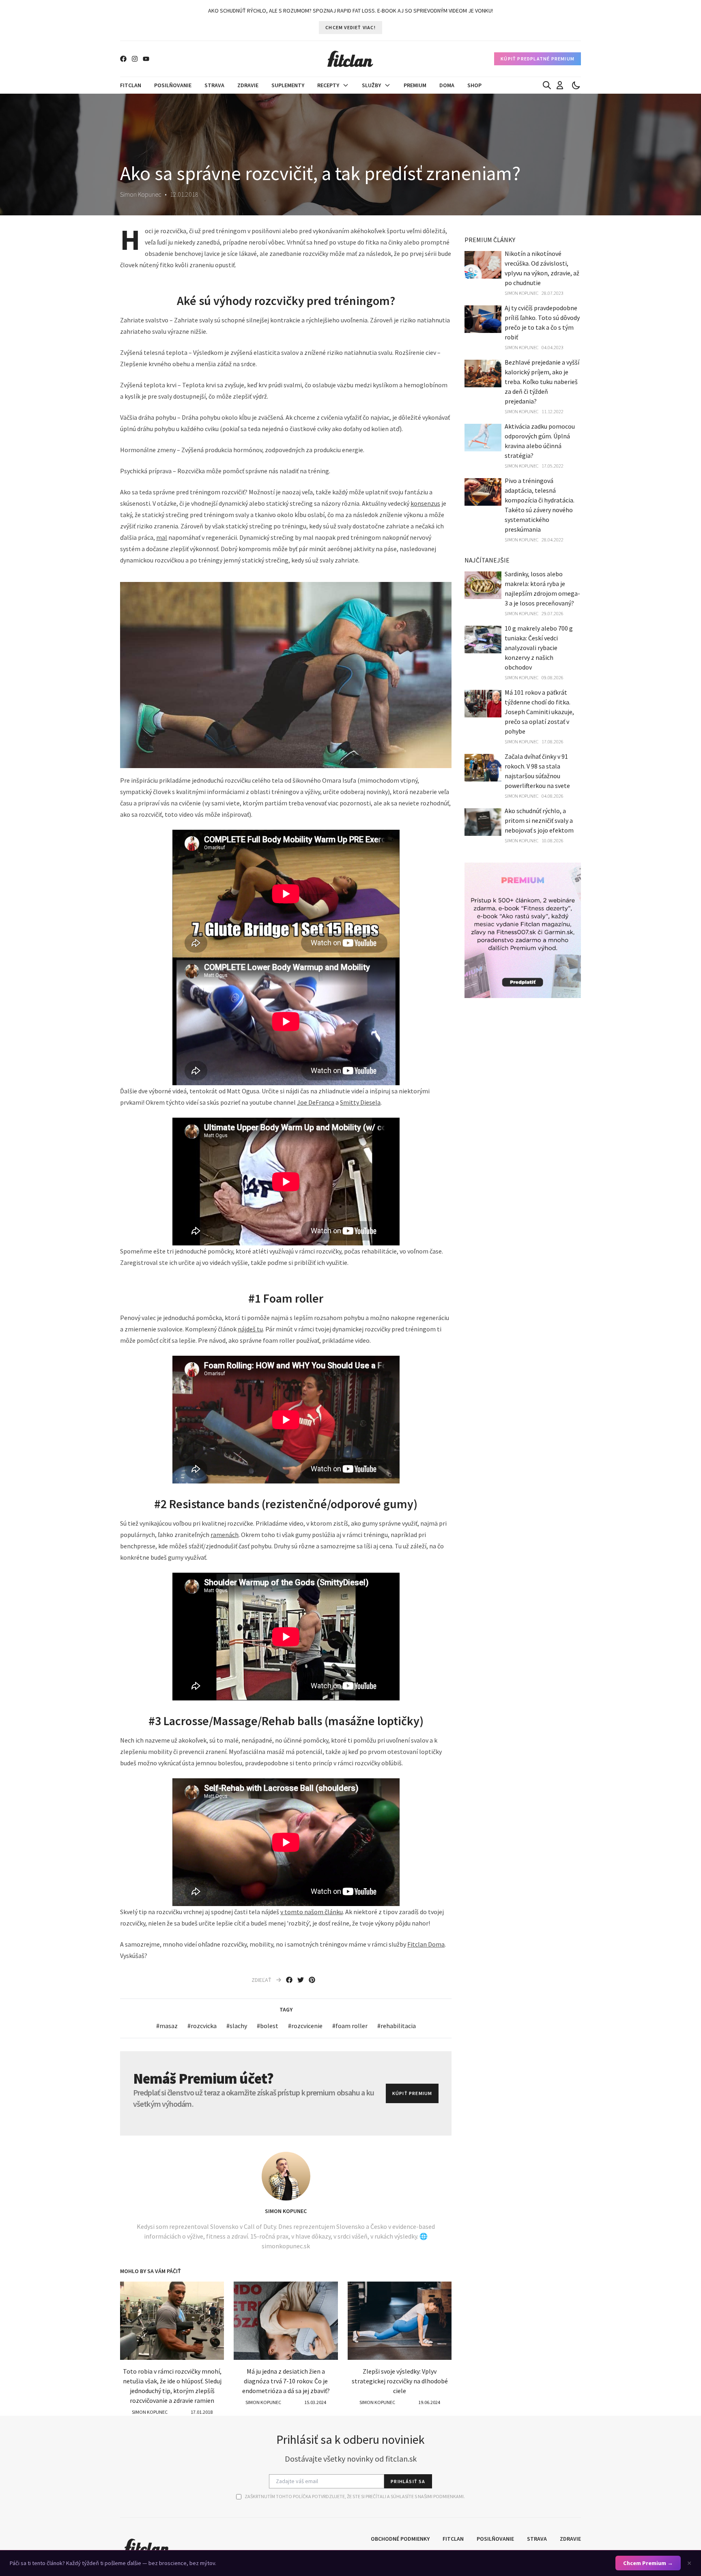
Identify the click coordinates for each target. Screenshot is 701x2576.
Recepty (328, 85)
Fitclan (131, 85)
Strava (214, 85)
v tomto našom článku (312, 1912)
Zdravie (248, 85)
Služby (371, 85)
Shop (474, 85)
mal (162, 537)
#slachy (237, 2026)
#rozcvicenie (305, 2026)
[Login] (560, 85)
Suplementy (288, 85)
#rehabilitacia (397, 2026)
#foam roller (350, 2026)
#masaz (167, 2026)
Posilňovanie (173, 85)
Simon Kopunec (286, 2211)
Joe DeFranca (316, 1102)
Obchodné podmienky (400, 2539)
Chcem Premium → (648, 2563)
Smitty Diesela (360, 1102)
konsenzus (425, 503)
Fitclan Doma (426, 1944)
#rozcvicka (202, 2026)
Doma (447, 85)
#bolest (268, 2026)
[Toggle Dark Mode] (576, 85)
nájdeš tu (250, 1329)
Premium (415, 85)
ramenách (225, 1535)
